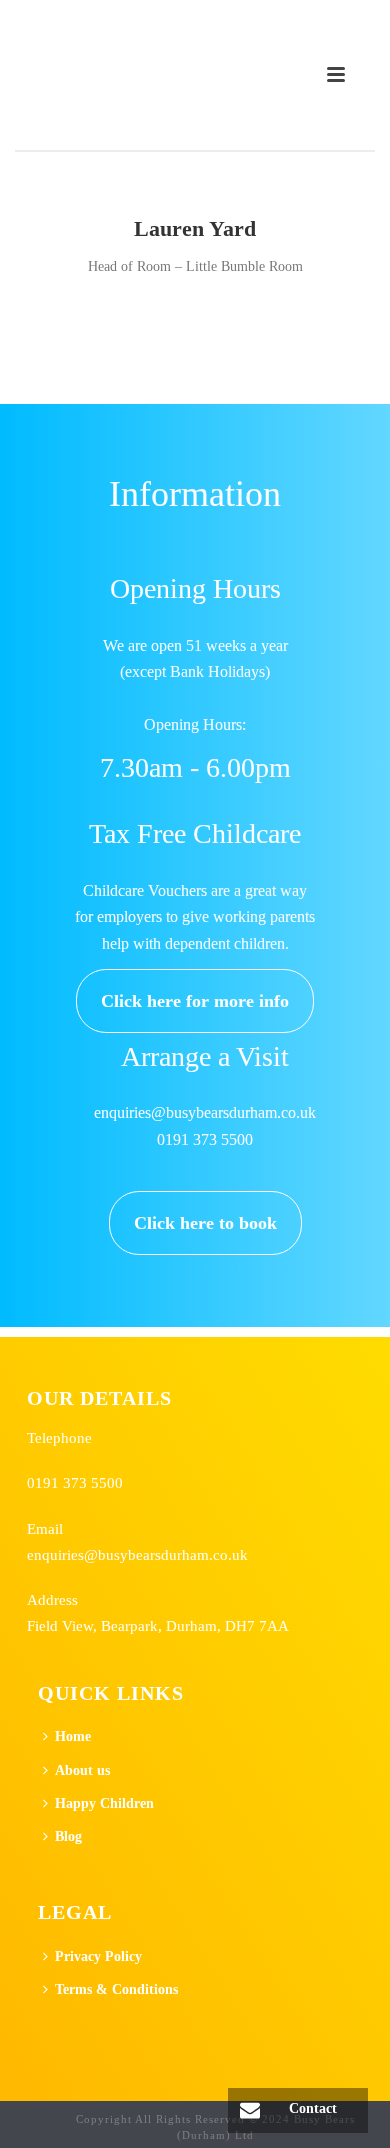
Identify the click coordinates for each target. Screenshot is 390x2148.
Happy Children (104, 1803)
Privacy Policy (98, 1956)
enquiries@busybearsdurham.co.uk (137, 1554)
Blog (68, 1836)
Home (73, 1736)
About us (82, 1770)
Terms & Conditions (116, 1989)
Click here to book (205, 1223)
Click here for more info (195, 1001)
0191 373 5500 (75, 1482)
